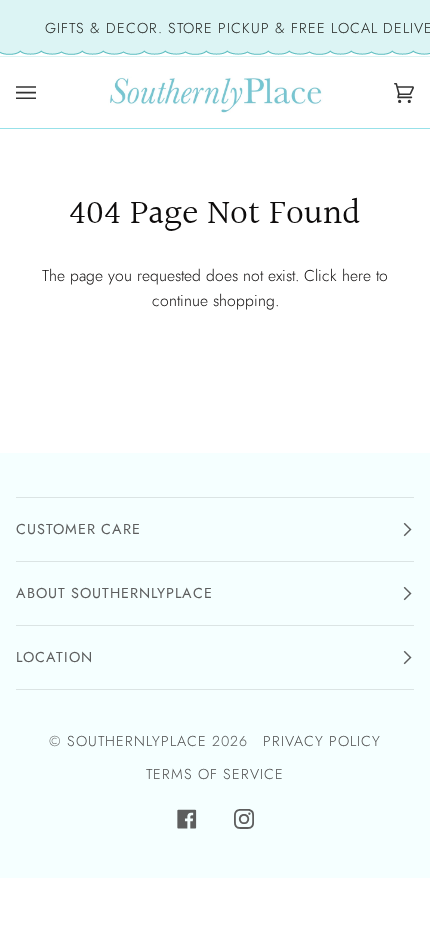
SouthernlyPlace (139, 741)
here (356, 275)
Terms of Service (215, 774)
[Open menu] (31, 92)
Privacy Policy (322, 741)
